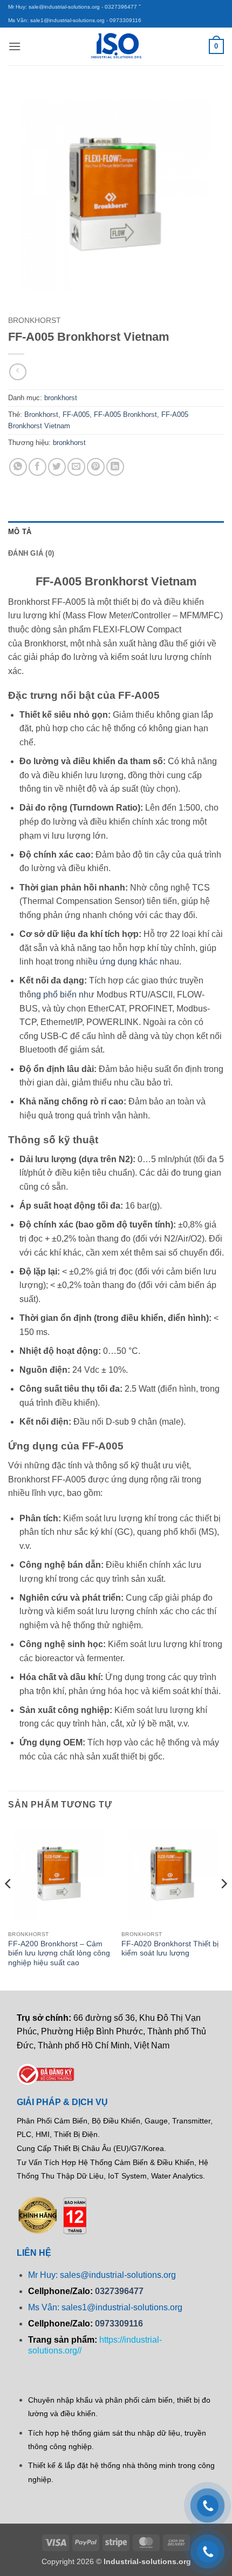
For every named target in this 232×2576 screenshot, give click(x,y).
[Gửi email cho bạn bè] (76, 467)
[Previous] (9, 1906)
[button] (15, 46)
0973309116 (119, 2324)
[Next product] (18, 372)
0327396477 (119, 2291)
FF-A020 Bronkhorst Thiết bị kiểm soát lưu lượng (170, 1949)
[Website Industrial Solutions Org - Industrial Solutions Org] (116, 46)
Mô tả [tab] (20, 532)
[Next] (223, 1906)
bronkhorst (35, 321)
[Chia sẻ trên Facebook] (37, 467)
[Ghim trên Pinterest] (96, 467)
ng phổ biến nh (60, 994)
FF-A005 (76, 414)
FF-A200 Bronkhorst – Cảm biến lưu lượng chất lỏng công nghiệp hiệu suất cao (59, 1953)
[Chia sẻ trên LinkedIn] (115, 467)
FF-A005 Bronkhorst (125, 414)
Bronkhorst (41, 414)
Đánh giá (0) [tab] (31, 553)
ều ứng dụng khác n (126, 962)
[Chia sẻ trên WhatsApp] (18, 467)
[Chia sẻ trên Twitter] (57, 467)
